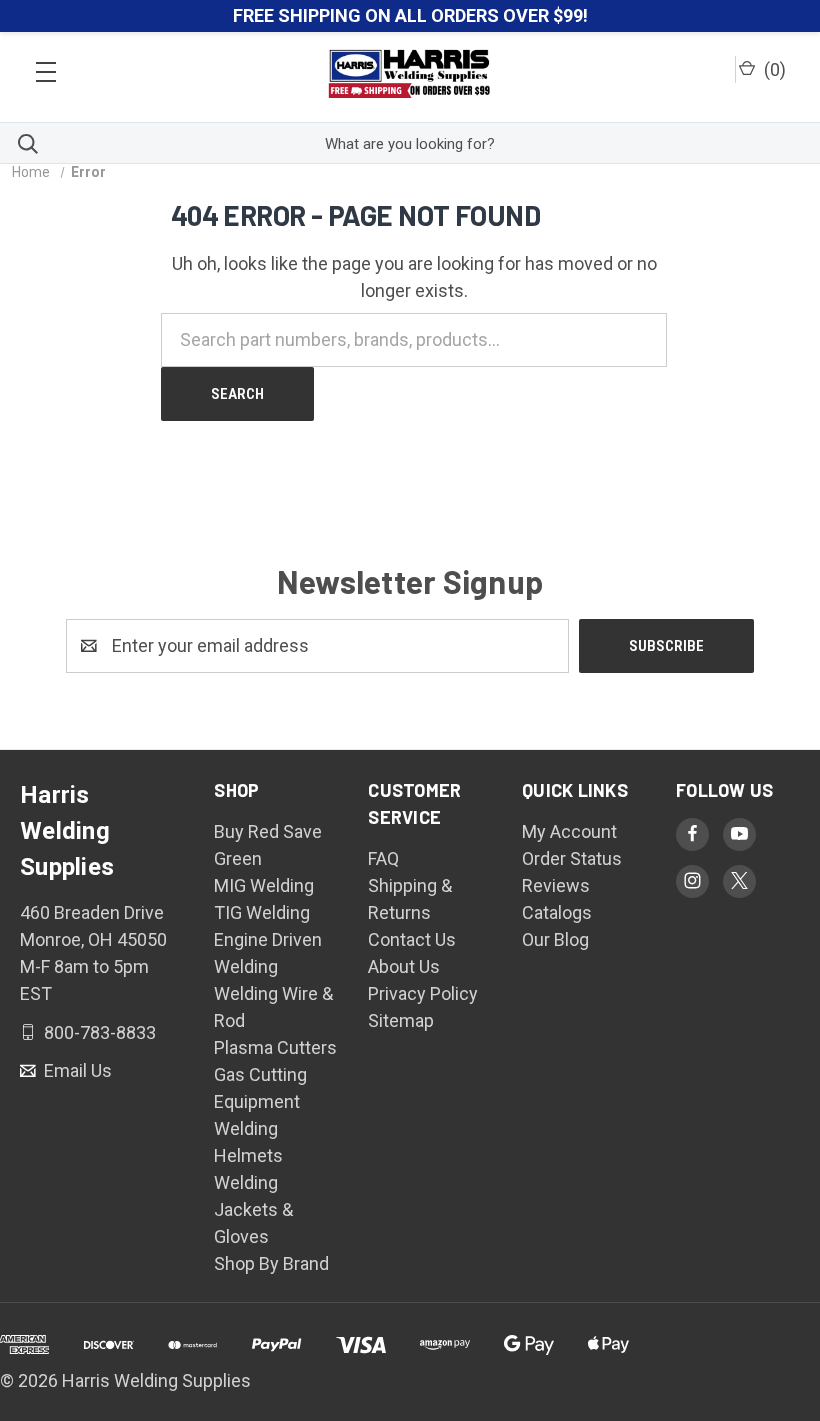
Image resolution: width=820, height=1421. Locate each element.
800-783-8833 (98, 1031)
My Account (569, 831)
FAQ (383, 858)
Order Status (572, 858)
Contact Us (412, 939)
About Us (404, 966)
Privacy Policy (423, 993)
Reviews (556, 885)
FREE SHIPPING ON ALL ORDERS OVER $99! (410, 15)
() (773, 69)
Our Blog (555, 939)
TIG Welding (262, 912)
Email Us (76, 1070)
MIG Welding (264, 885)
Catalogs (557, 912)
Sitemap (401, 1020)
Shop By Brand (271, 1263)
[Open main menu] (46, 66)
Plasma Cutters (275, 1047)
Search (237, 394)
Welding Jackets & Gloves (253, 1209)
